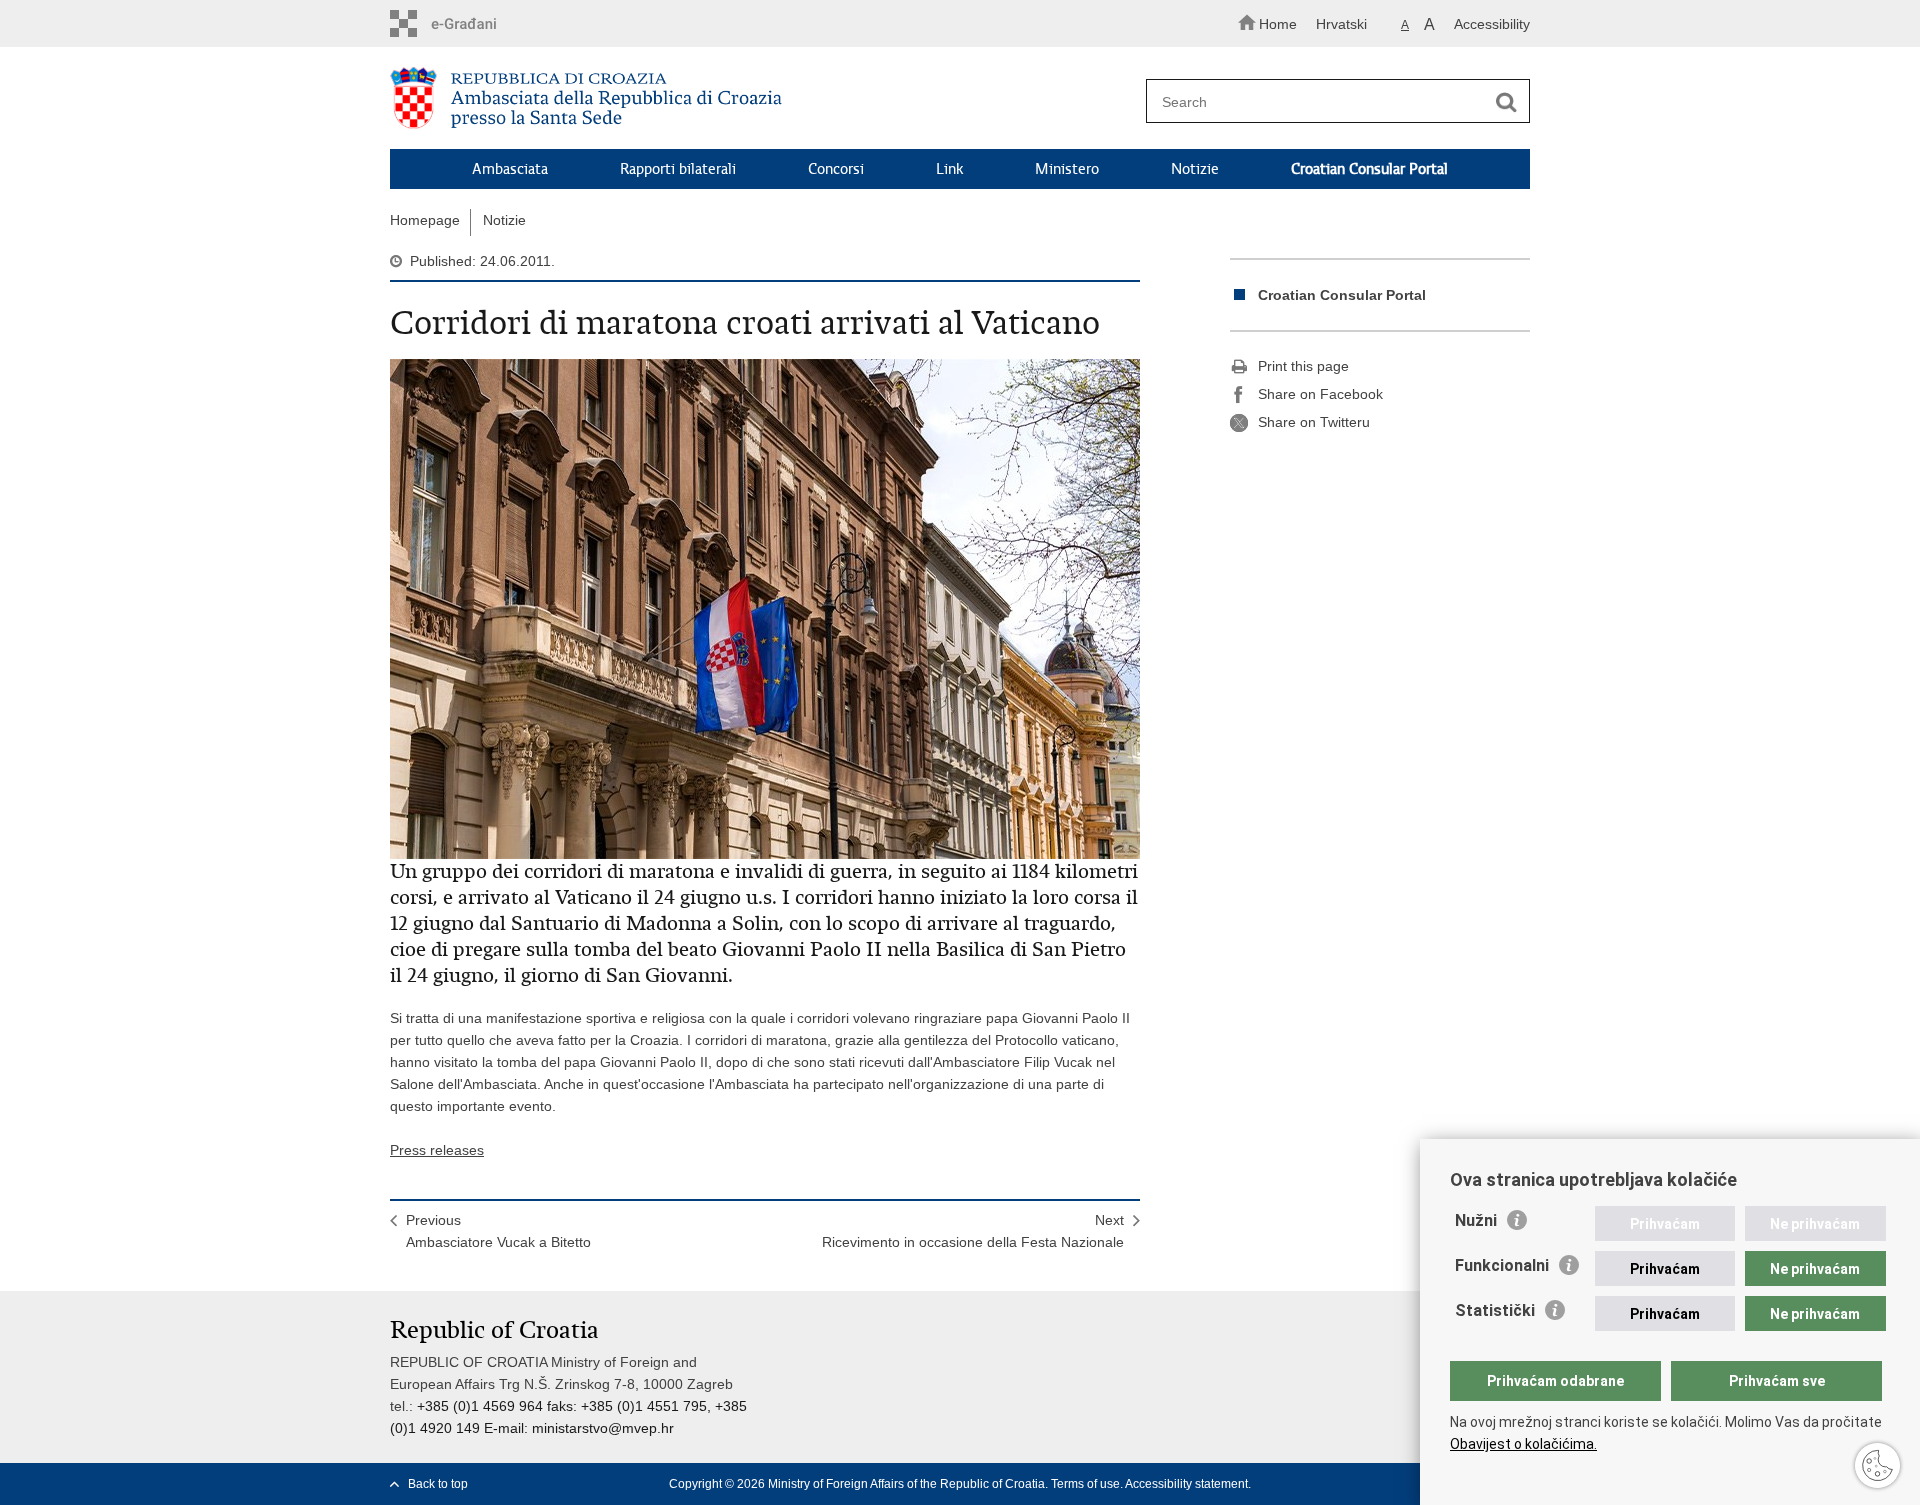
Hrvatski (1341, 24)
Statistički (1495, 1310)
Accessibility (1492, 24)
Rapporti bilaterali (678, 169)
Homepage (425, 220)
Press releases (437, 1150)
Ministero (1067, 169)
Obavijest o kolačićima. (1523, 1444)
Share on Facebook (1320, 394)
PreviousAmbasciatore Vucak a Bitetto (498, 1231)
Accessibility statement (1186, 1484)
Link (950, 169)
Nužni (1476, 1220)
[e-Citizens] (475, 23)
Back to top (438, 1484)
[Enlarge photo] (765, 609)
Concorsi (836, 169)
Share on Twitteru (1314, 422)
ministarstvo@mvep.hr (603, 1428)
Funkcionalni (1502, 1265)
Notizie (1195, 169)
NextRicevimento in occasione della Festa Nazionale (973, 1231)
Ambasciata (510, 169)
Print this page (1303, 366)
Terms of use (1085, 1484)
